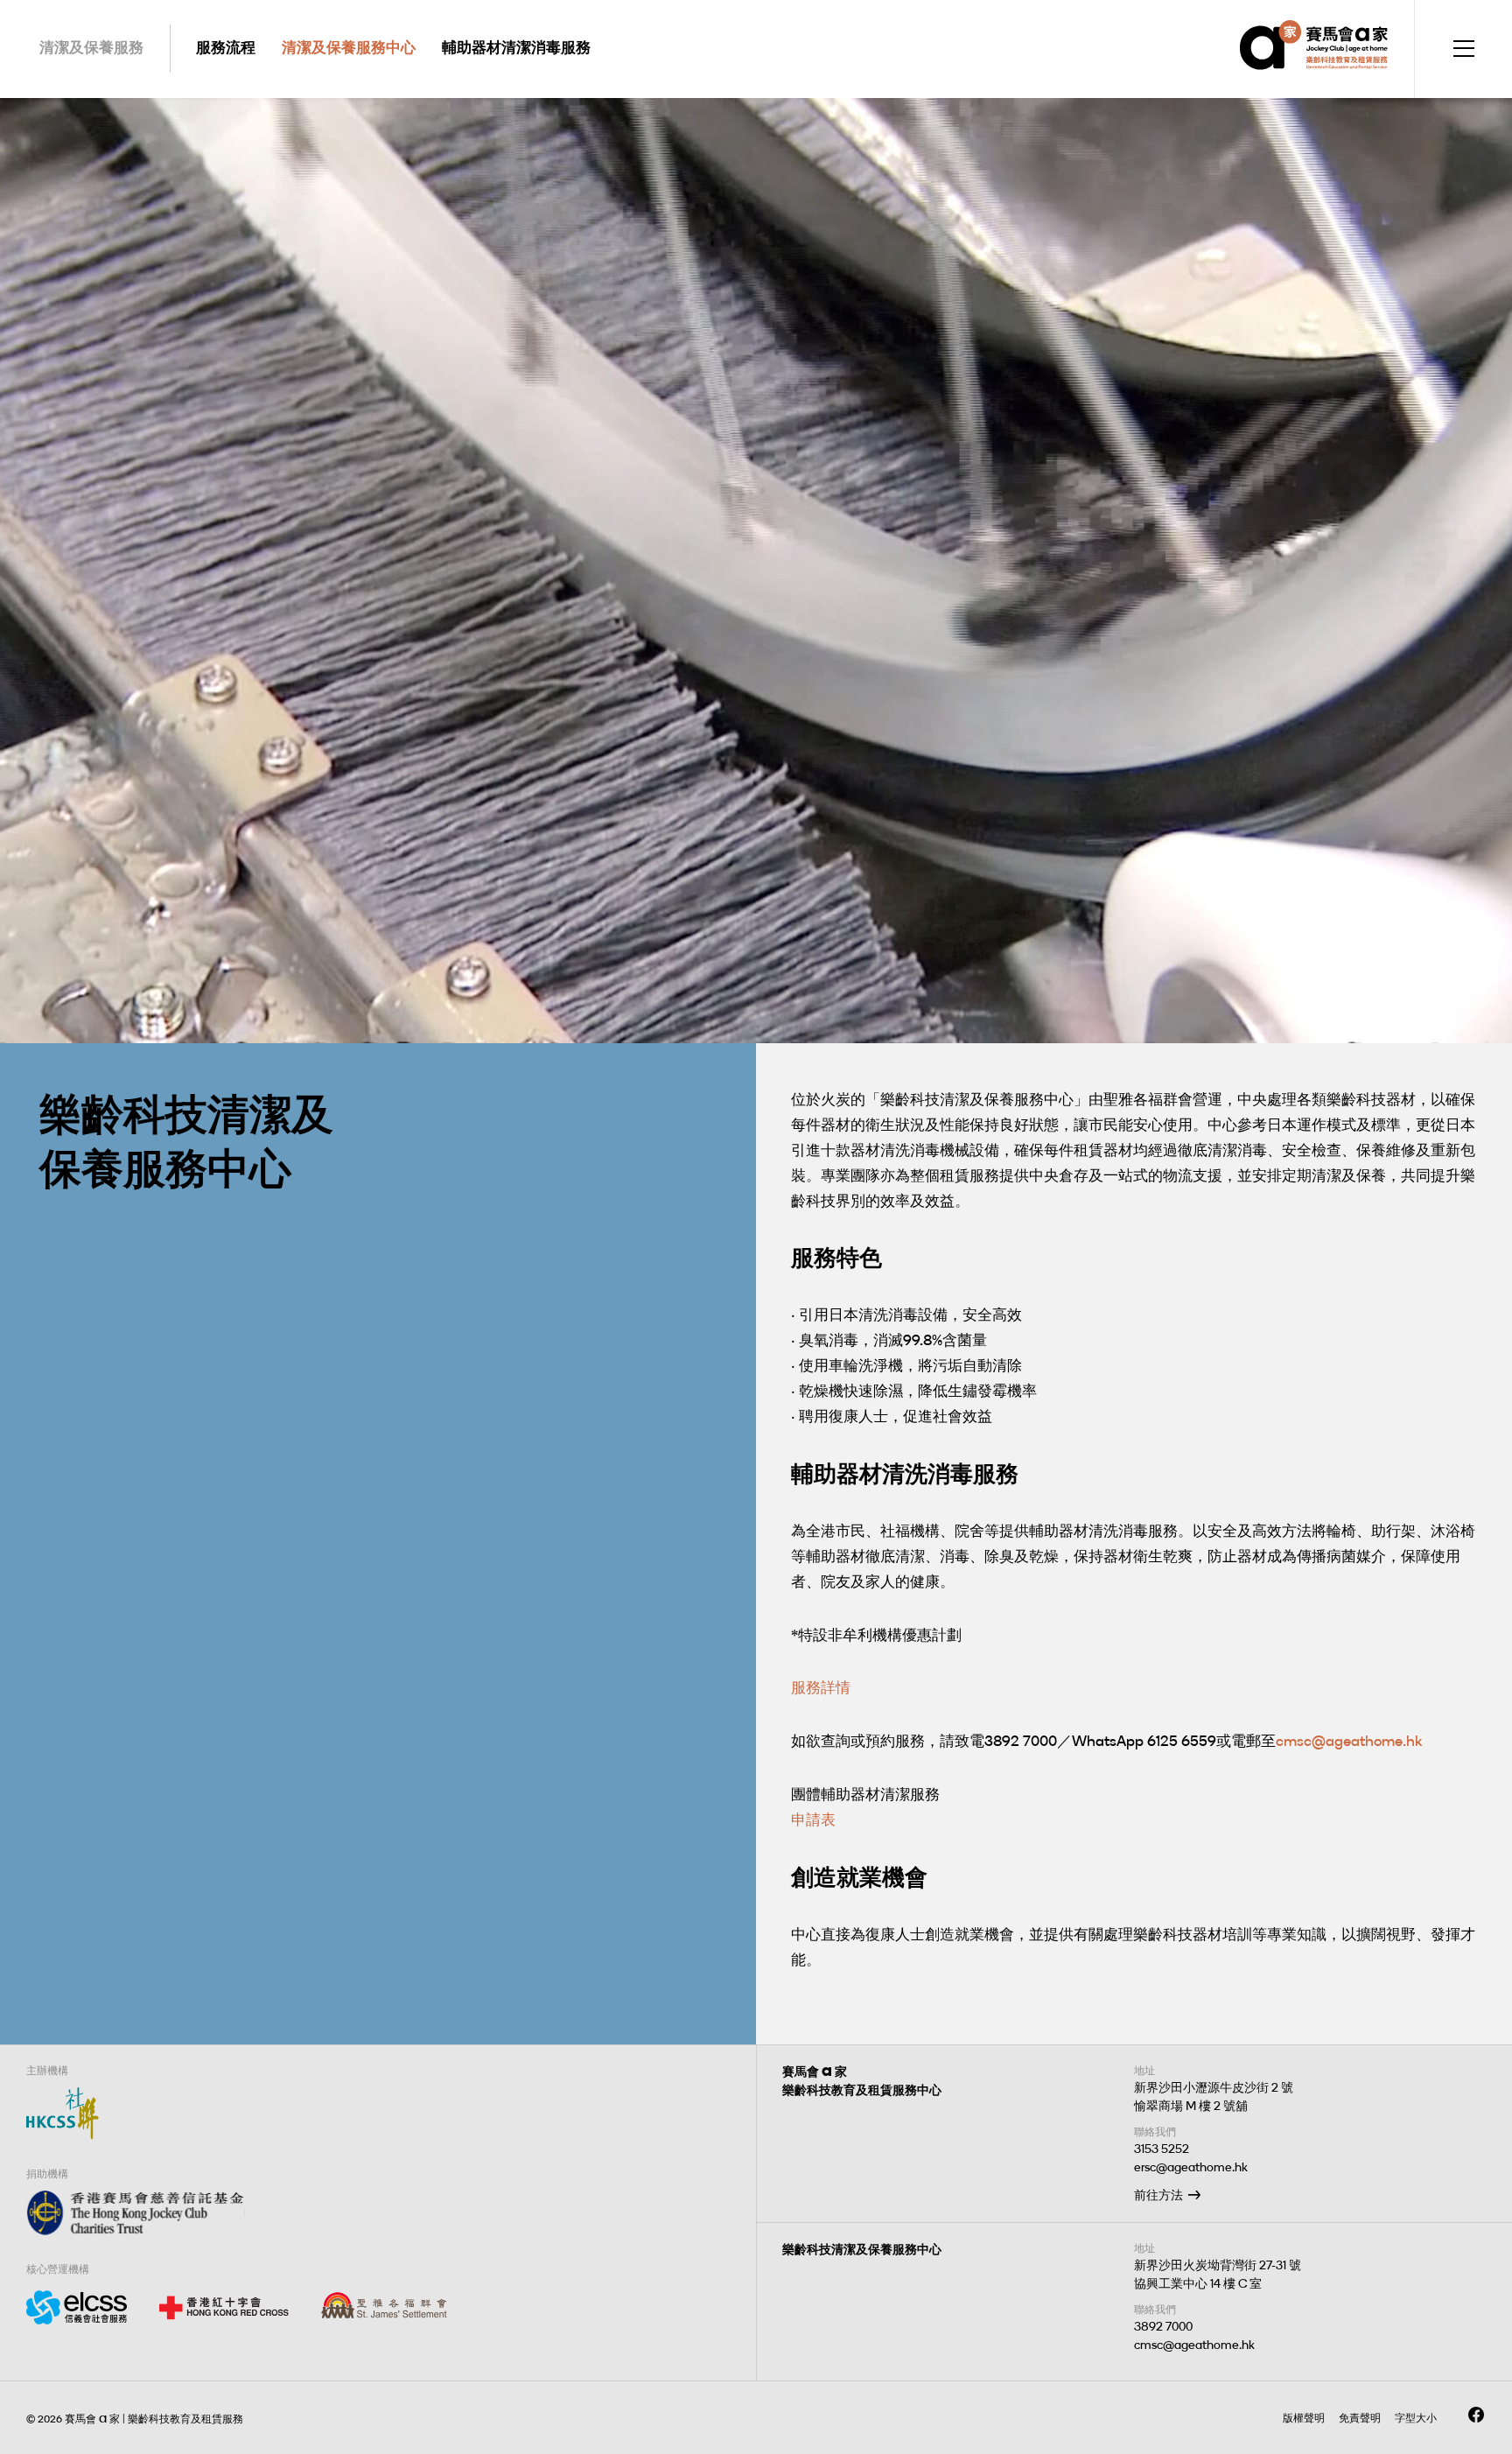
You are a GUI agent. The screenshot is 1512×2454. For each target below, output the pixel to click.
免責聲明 (1360, 2418)
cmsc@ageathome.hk (1349, 1741)
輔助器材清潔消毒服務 (516, 47)
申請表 (813, 1819)
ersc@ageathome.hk (1191, 2167)
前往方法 (1158, 2195)
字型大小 (1416, 2418)
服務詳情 (821, 1687)
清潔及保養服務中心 (349, 47)
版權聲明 (1304, 2418)
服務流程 (226, 47)
